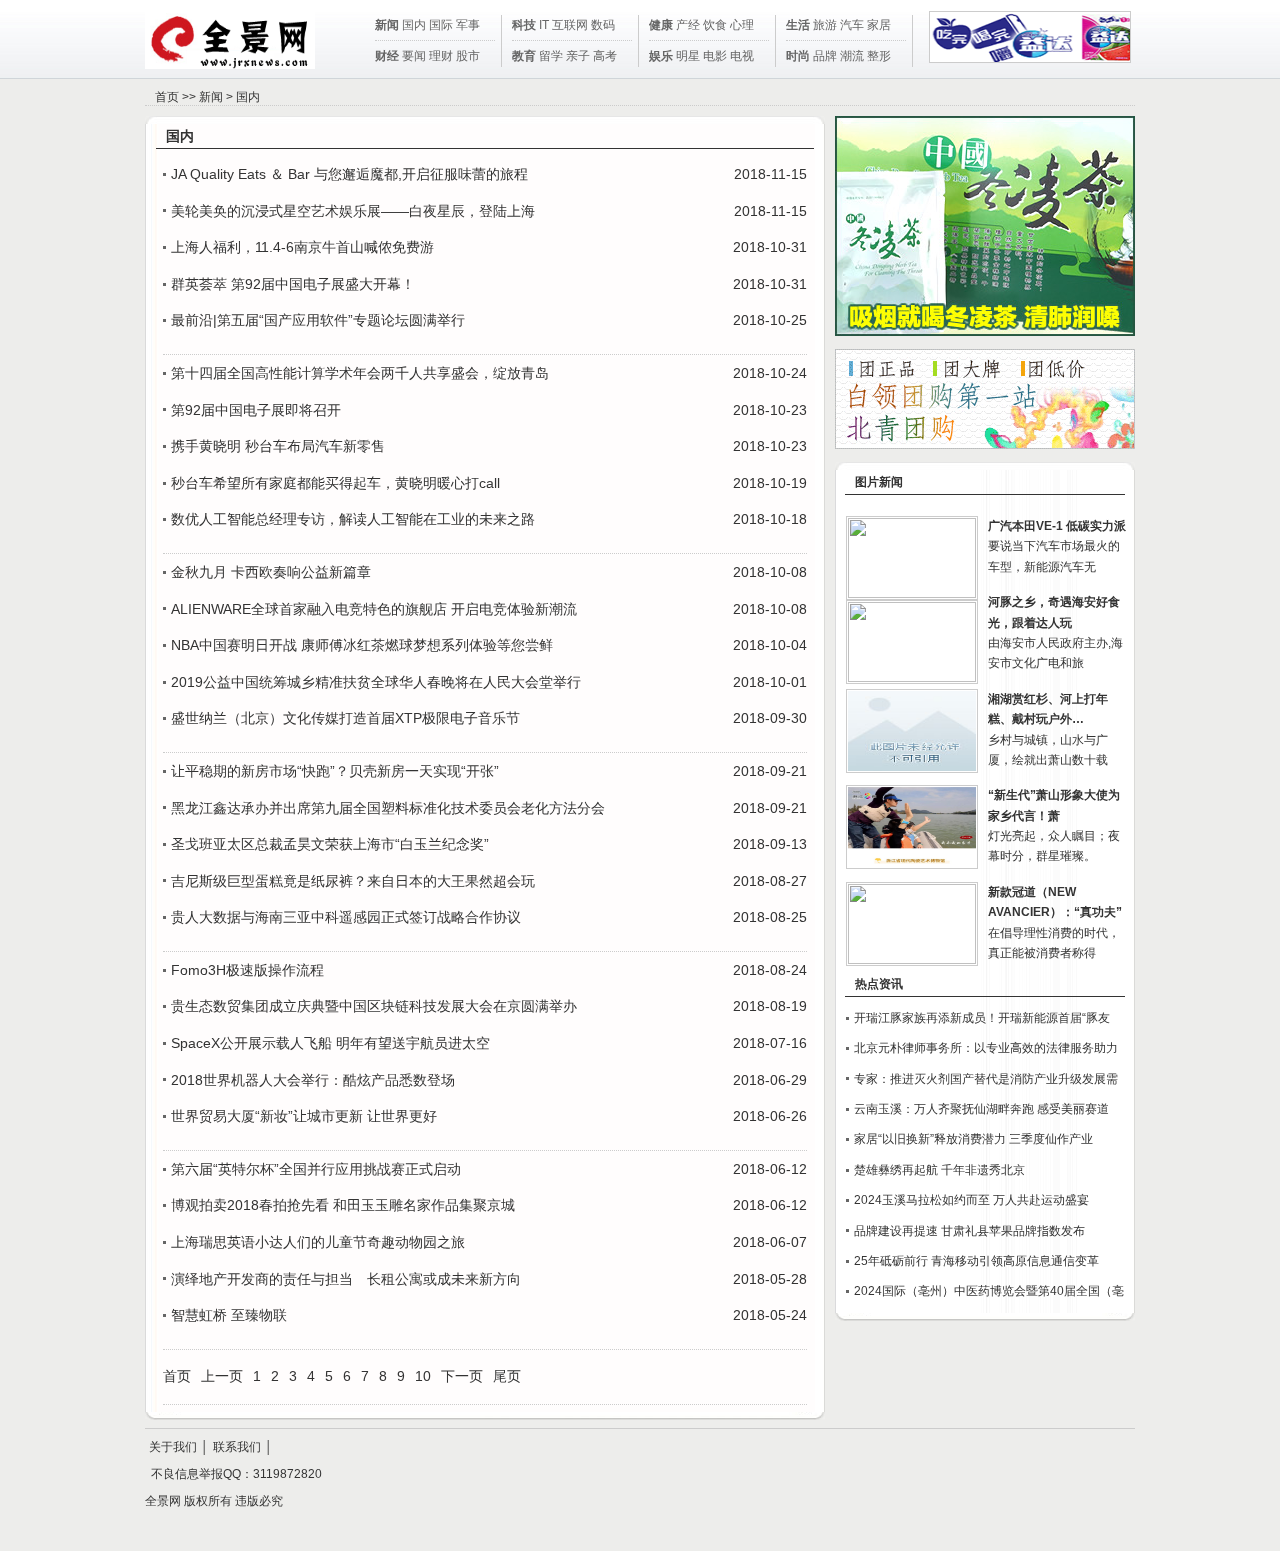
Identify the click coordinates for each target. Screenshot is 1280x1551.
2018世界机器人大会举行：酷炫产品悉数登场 (313, 1080)
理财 (441, 56)
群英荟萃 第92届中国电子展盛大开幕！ (293, 284)
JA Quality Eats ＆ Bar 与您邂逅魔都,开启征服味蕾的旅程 (349, 174)
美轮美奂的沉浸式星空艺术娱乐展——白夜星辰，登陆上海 (353, 211)
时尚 (798, 56)
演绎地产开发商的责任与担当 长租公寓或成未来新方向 (346, 1279)
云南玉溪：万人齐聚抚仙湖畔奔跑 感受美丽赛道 (981, 1109)
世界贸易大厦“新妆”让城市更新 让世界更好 (304, 1116)
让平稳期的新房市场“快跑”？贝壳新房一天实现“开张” (335, 771)
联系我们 (237, 1447)
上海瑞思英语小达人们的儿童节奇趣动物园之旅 (318, 1242)
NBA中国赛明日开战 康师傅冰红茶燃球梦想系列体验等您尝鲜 (362, 645)
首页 (167, 97)
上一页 (222, 1376)
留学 (551, 56)
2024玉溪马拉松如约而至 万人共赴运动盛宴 (971, 1200)
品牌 (825, 56)
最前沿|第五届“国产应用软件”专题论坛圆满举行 (318, 320)
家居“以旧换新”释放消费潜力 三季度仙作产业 (973, 1139)
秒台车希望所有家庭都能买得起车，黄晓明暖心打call (335, 483)
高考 (605, 56)
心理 (742, 25)
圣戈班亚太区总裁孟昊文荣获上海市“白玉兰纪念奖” (330, 844)
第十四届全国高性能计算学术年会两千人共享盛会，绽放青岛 (360, 373)
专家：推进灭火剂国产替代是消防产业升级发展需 (986, 1079)
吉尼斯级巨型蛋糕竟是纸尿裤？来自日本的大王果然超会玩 (353, 881)
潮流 (852, 56)
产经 (688, 25)
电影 (715, 56)
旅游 (825, 25)
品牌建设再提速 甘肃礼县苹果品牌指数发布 (969, 1231)
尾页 (507, 1376)
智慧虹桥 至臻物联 (229, 1315)
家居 (879, 25)
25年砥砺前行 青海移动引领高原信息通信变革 (976, 1261)
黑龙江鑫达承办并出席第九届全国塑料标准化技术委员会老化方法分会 (388, 808)
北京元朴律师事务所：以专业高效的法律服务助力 (986, 1048)
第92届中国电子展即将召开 (256, 410)
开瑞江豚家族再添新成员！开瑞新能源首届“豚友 (982, 1018)
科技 (524, 25)
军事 (468, 25)
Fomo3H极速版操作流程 (247, 970)
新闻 (387, 25)
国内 (414, 25)
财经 (387, 56)
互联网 (570, 25)
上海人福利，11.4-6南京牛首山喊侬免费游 (302, 247)
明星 (688, 56)
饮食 (715, 25)
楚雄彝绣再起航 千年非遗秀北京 (939, 1170)
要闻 (414, 56)
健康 (661, 25)
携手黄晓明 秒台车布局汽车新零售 (278, 446)
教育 (524, 56)
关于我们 (173, 1447)
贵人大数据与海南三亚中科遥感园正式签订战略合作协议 (346, 917)
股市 (468, 56)
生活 (798, 25)
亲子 (578, 56)
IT (544, 25)
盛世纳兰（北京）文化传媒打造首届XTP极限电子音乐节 (345, 718)
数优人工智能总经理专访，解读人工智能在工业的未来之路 (353, 519)
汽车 (852, 25)
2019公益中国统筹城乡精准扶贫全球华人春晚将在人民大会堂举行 (376, 682)
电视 (742, 56)
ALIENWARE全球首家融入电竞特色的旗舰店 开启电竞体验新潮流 (374, 609)
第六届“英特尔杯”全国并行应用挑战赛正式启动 (316, 1169)
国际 (441, 25)
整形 (879, 56)
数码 (603, 25)
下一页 (462, 1376)
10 (423, 1376)
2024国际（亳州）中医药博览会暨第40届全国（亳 (989, 1291)
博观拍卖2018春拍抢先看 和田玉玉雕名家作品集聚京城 (343, 1205)
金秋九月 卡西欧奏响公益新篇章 (271, 572)
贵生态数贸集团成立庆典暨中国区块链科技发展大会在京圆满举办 (374, 1006)
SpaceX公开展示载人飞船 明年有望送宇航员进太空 (330, 1043)
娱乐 (661, 56)
